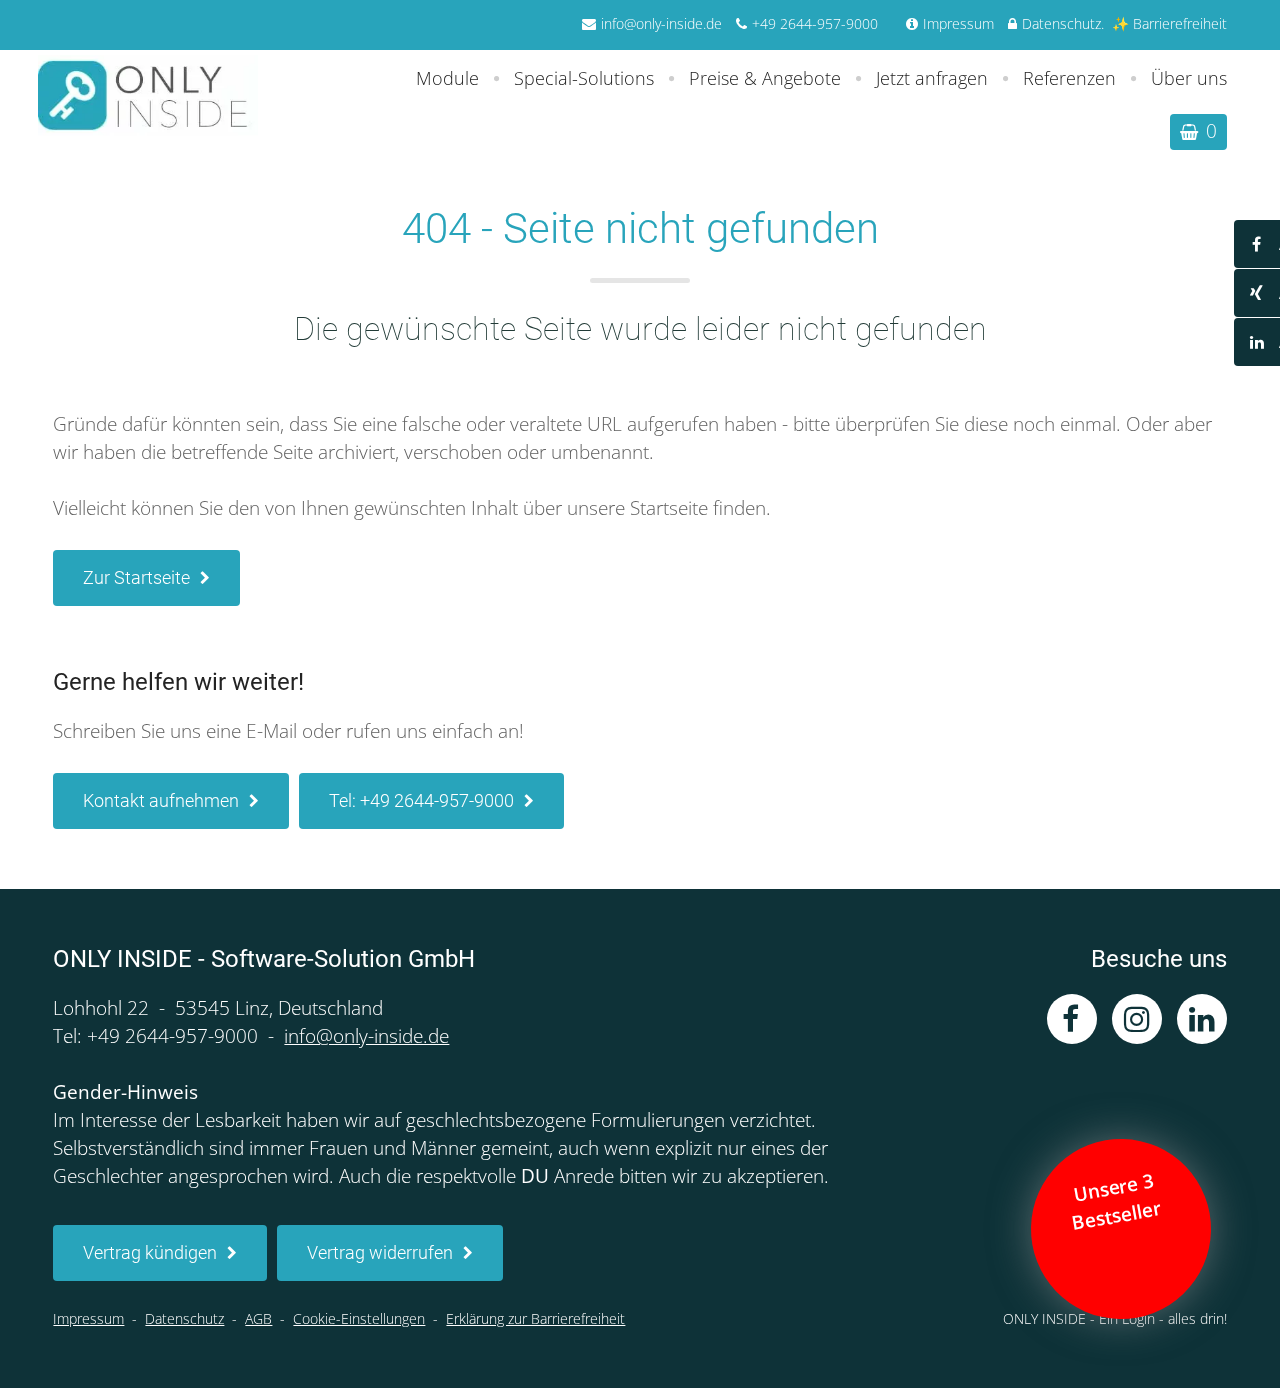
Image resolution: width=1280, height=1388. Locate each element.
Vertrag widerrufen (380, 1252)
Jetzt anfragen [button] (932, 78)
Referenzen (1069, 78)
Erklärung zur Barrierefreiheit (535, 1318)
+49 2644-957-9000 (815, 23)
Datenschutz (1061, 23)
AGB (258, 1318)
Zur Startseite (136, 577)
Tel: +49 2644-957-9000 (421, 800)
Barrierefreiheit (1180, 23)
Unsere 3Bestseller (1118, 1201)
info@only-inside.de (661, 23)
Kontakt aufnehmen (161, 800)
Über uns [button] (1189, 78)
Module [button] (447, 78)
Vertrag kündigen (150, 1252)
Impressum (958, 23)
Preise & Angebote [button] (765, 78)
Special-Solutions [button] (584, 78)
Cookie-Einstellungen (359, 1318)
